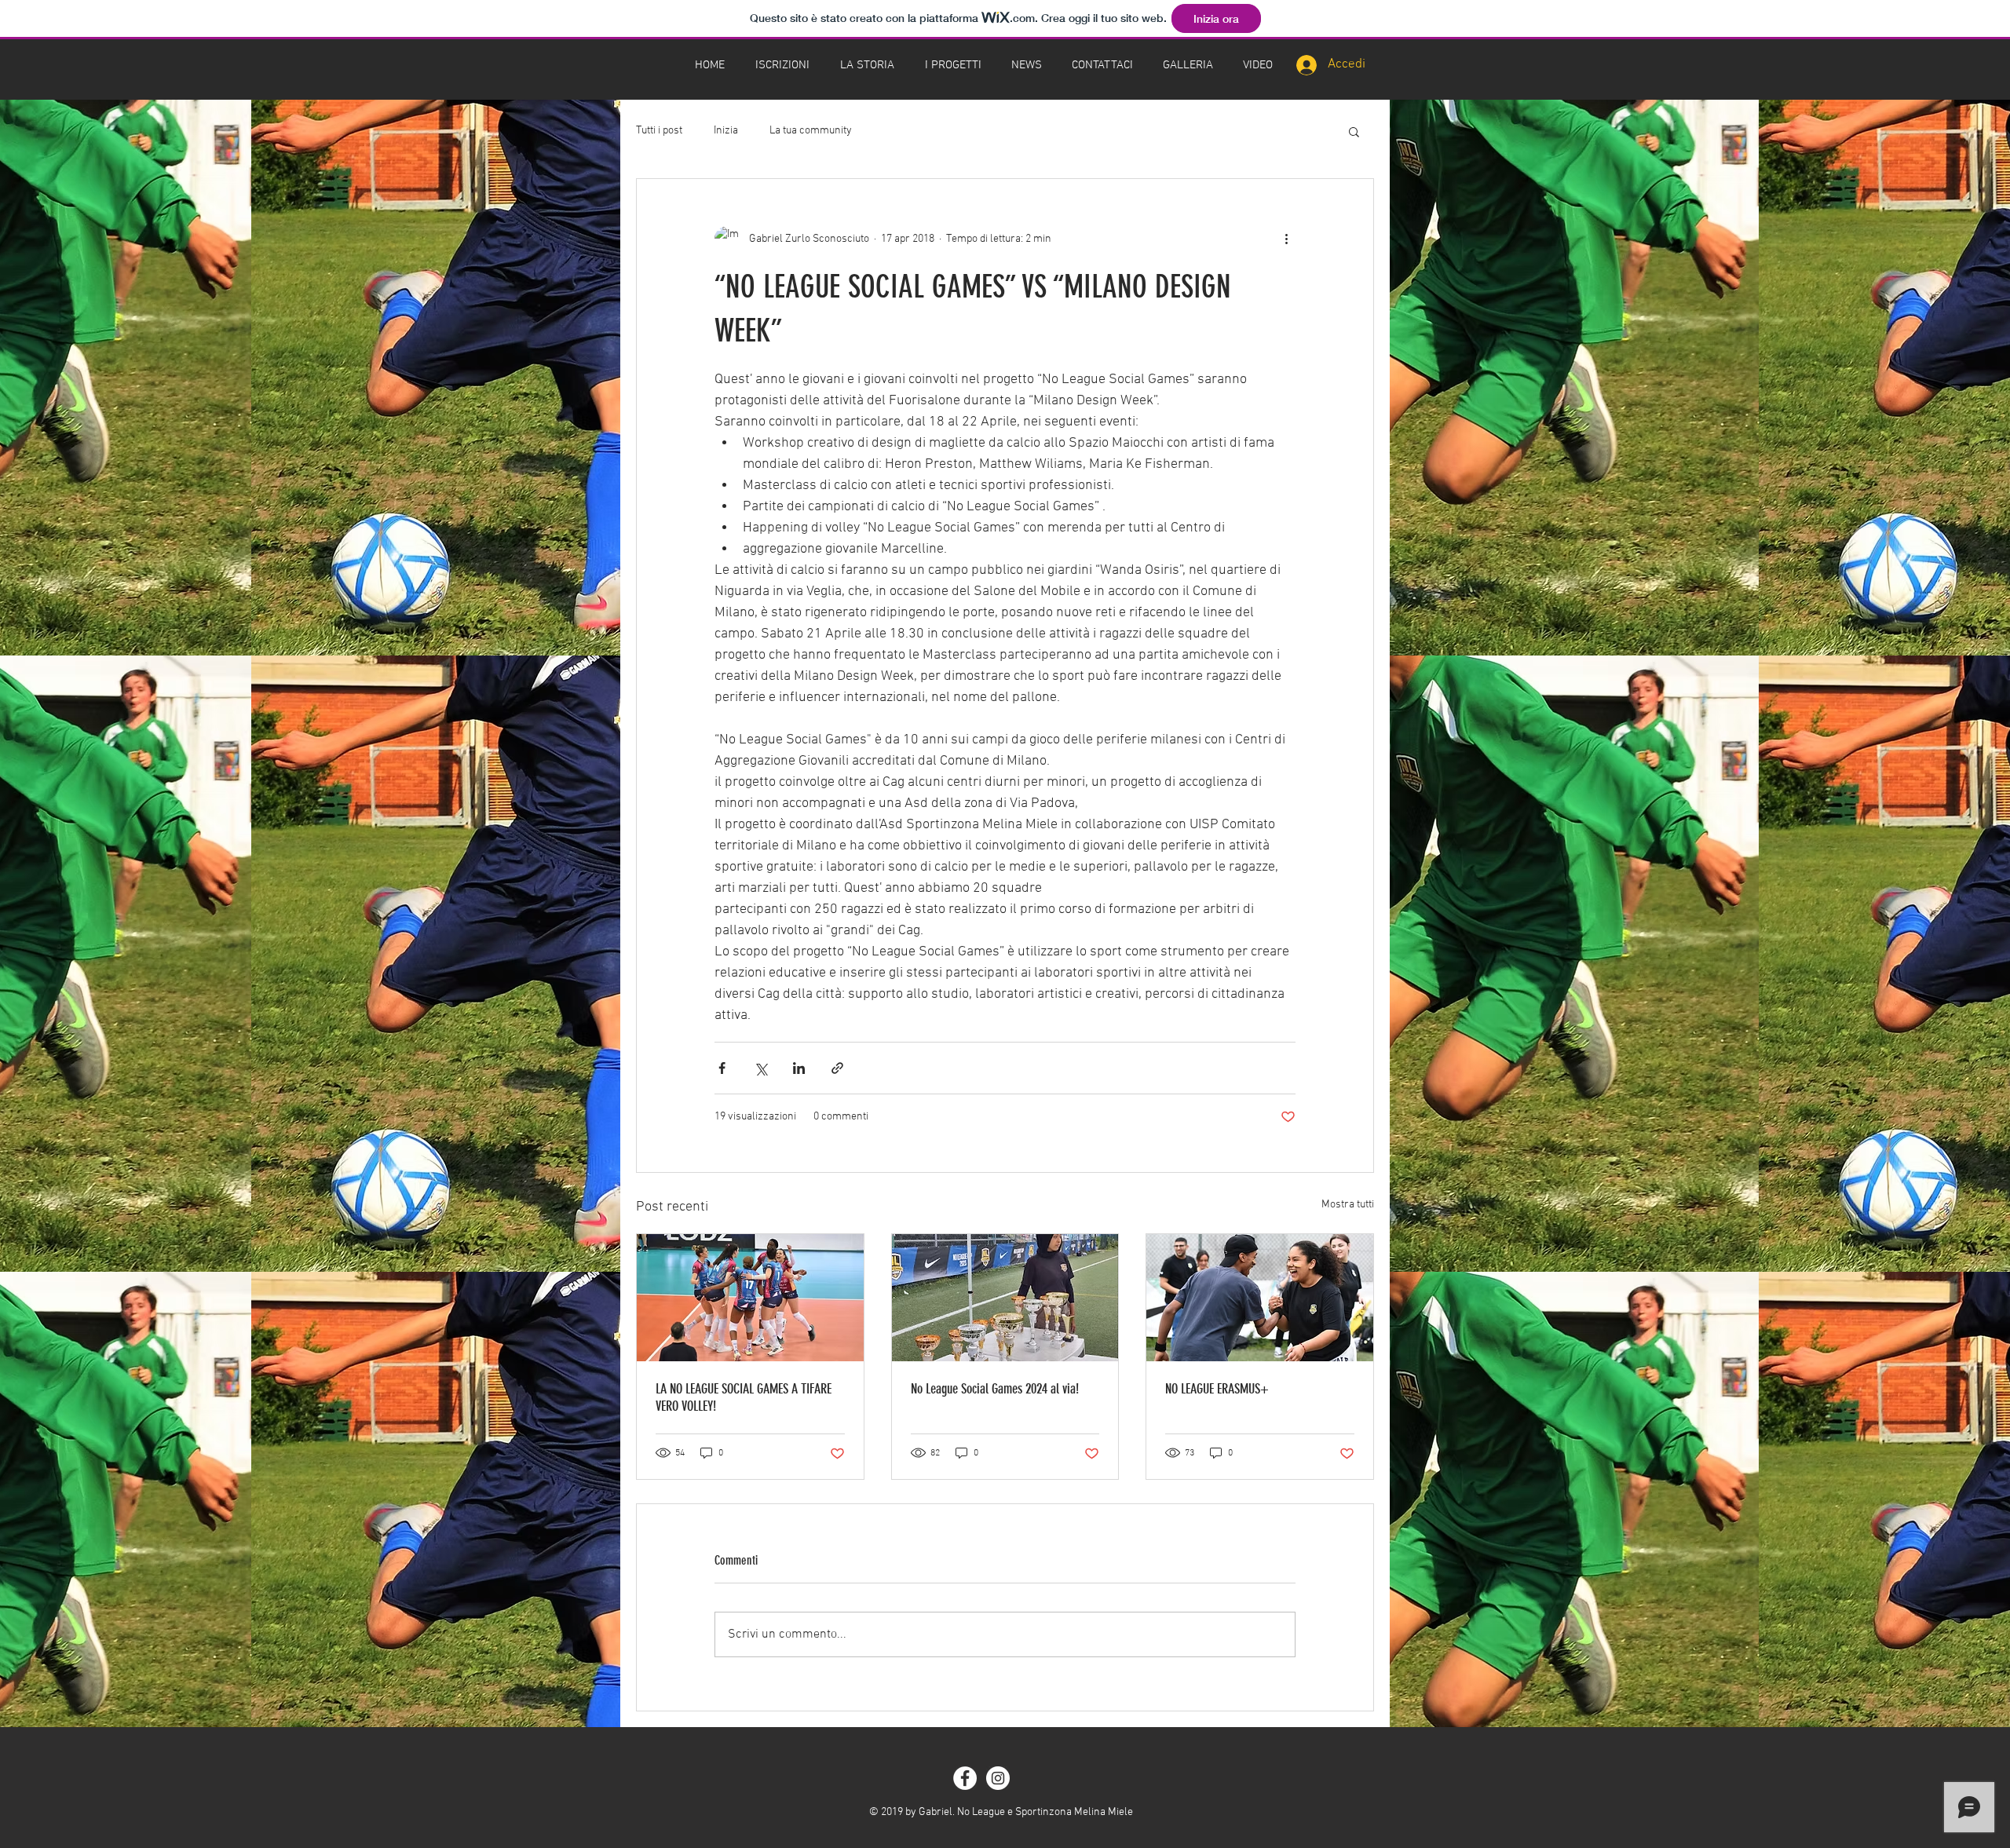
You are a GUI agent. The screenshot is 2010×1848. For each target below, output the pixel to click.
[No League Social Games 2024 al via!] (1005, 1298)
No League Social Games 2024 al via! (995, 1389)
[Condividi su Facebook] (722, 1068)
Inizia (726, 131)
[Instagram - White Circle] (998, 1778)
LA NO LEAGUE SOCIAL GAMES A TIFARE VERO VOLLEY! (744, 1397)
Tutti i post (659, 131)
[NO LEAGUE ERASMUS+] (1260, 1298)
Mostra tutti (1348, 1205)
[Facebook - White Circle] (965, 1778)
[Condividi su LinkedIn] (799, 1068)
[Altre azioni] (1286, 239)
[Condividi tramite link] (837, 1068)
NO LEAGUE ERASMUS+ (1217, 1389)
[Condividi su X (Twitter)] (760, 1068)
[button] (782, 65)
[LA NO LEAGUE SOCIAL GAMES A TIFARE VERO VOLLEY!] (750, 1298)
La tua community (811, 131)
